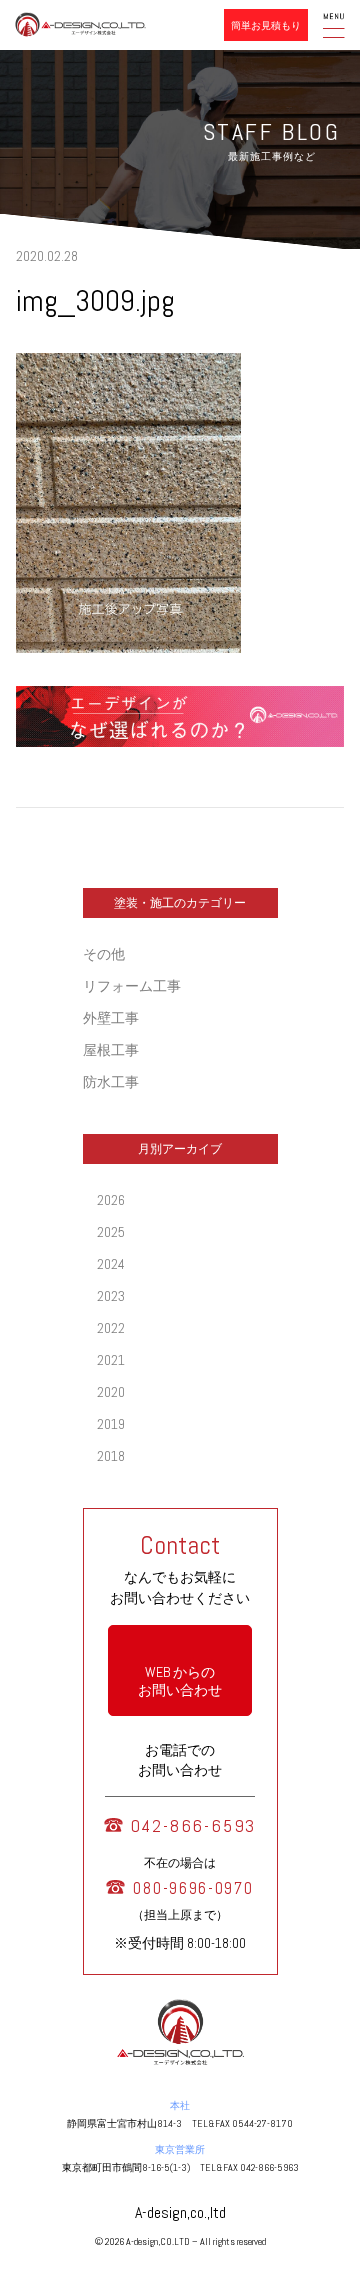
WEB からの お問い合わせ (180, 1681)
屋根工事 (111, 1050)
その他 (104, 954)
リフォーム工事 (132, 986)
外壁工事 (111, 1018)
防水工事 (111, 1082)
